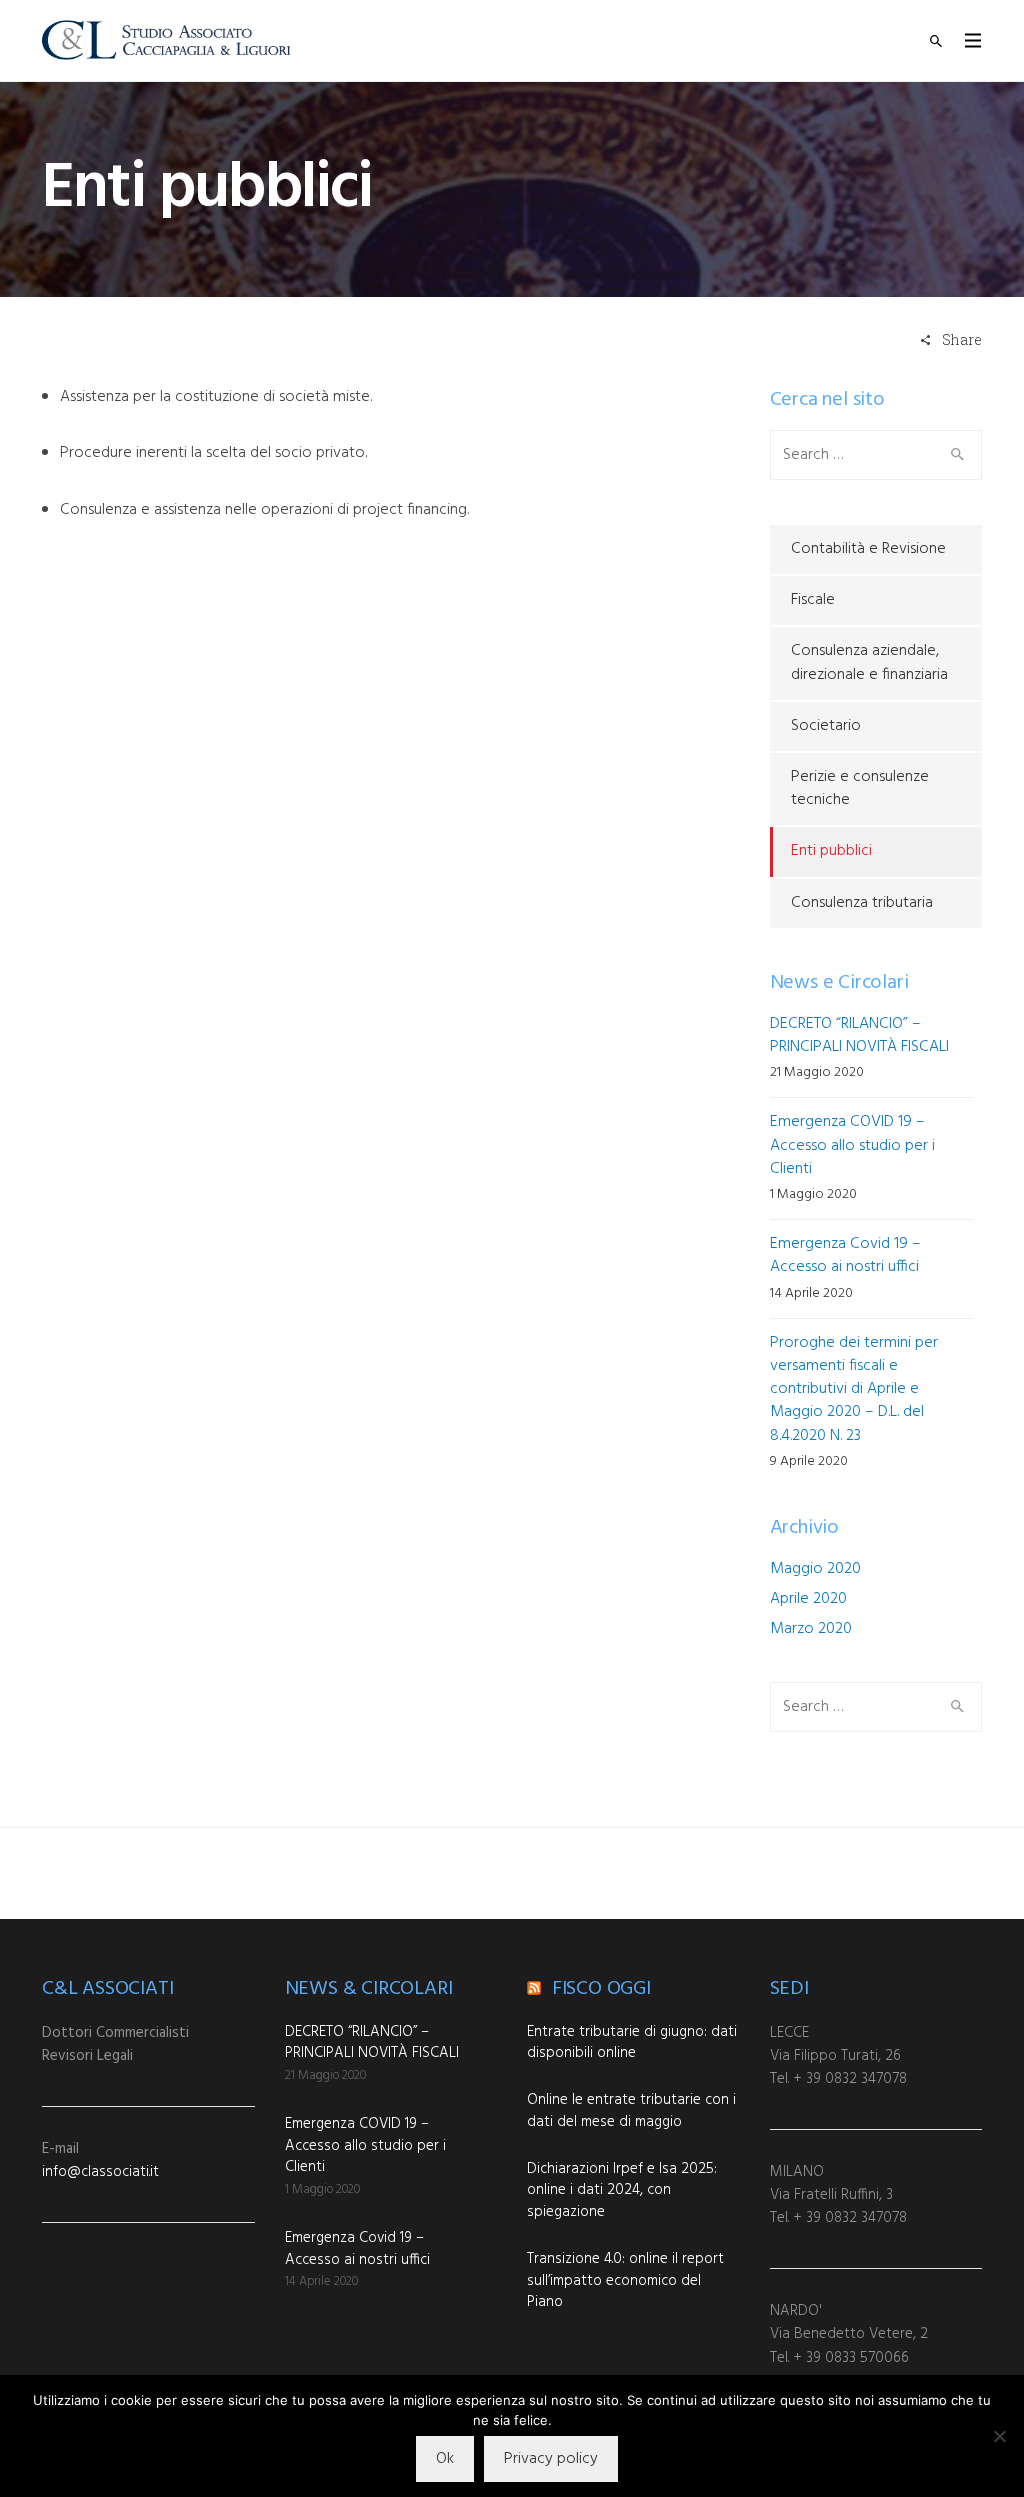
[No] (999, 2436)
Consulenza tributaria (862, 903)
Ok (445, 2459)
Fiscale (813, 600)
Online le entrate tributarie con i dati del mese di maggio (631, 2111)
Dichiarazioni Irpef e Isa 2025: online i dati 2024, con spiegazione (622, 2191)
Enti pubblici (831, 851)
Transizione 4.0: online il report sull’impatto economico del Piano (625, 2281)
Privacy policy (551, 2459)
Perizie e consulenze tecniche (860, 788)
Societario (826, 726)
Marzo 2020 (811, 1629)
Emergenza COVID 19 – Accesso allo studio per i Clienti (852, 1145)
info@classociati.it (100, 2172)
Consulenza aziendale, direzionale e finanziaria (869, 662)
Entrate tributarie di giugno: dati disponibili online (632, 2043)
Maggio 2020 (815, 1569)
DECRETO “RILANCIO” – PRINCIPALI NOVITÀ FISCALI (859, 1035)
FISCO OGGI (601, 1989)
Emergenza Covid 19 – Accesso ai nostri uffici (845, 1255)
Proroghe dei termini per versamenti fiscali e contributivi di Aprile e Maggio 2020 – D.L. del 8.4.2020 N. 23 (854, 1389)
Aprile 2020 (808, 1599)
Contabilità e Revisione (868, 549)
